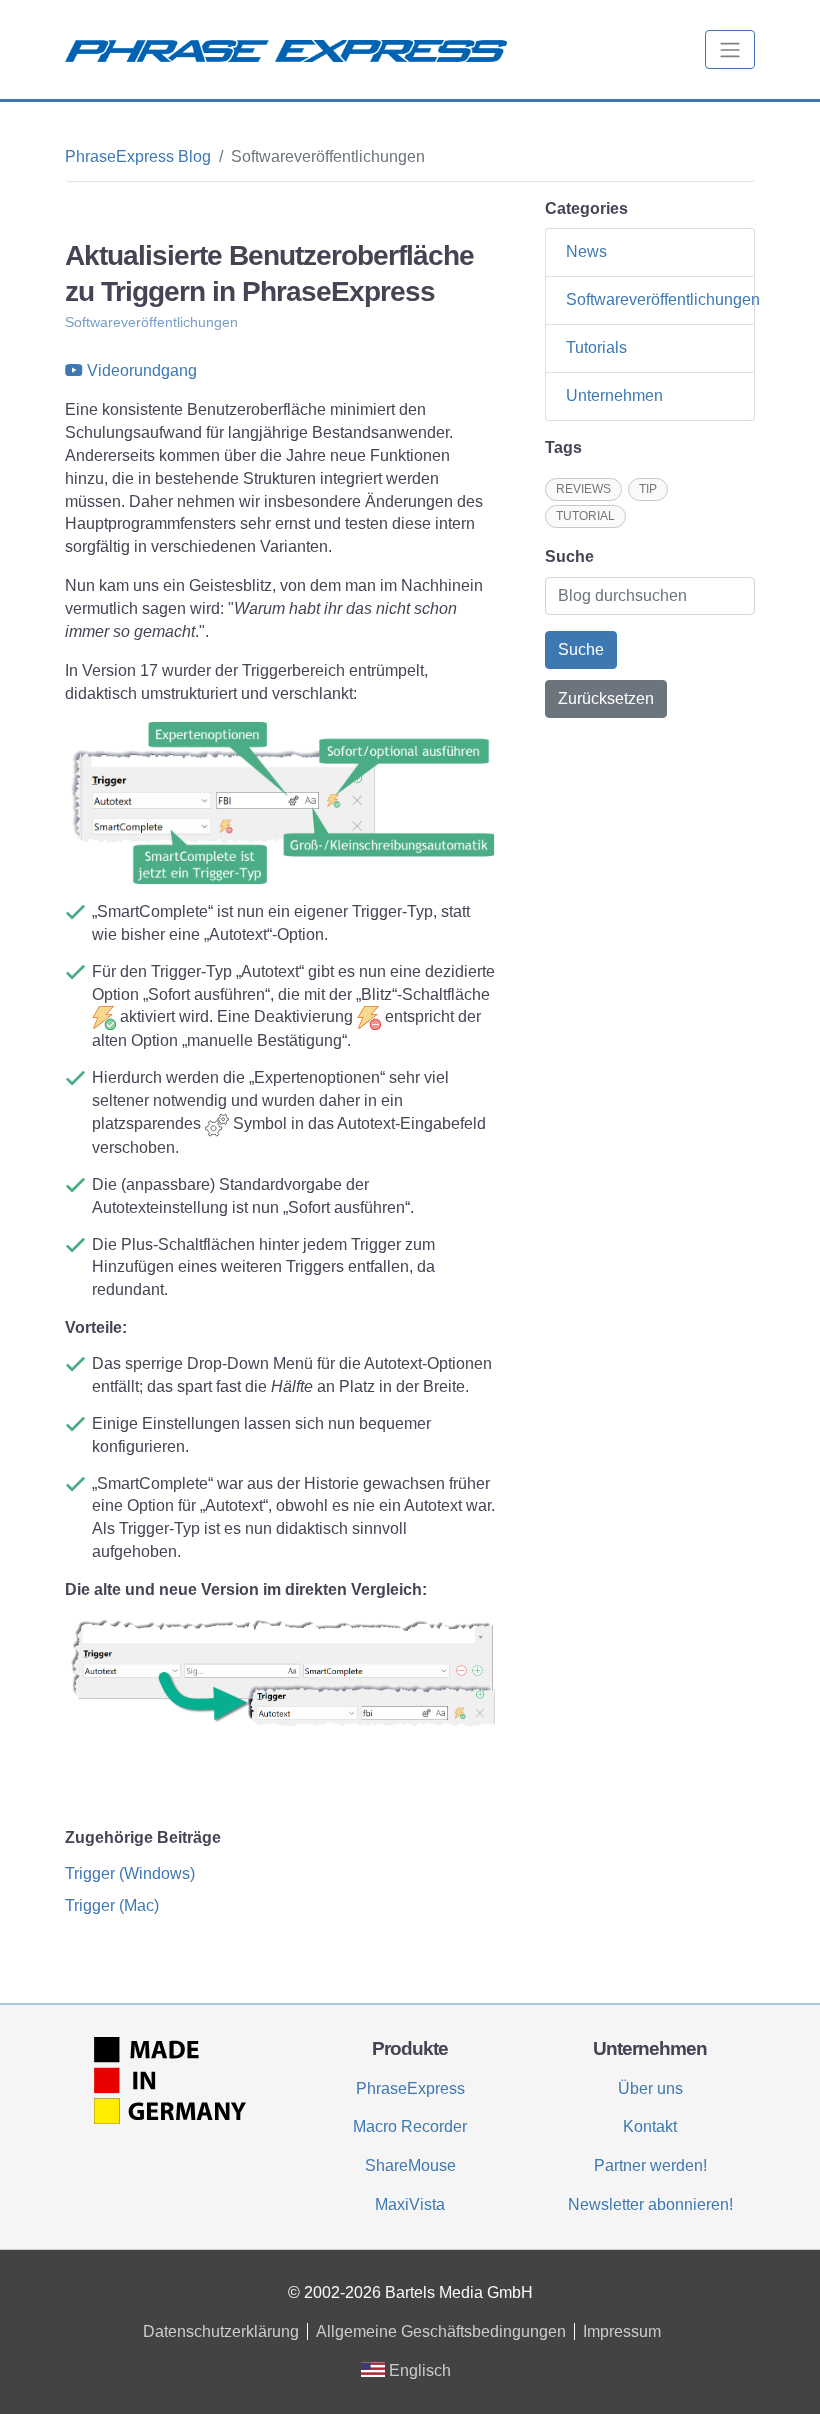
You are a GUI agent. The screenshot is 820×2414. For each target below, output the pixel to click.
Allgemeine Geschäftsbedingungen (441, 2331)
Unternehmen (614, 395)
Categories (586, 208)
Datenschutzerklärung (221, 2331)
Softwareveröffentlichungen (151, 322)
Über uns (650, 2088)
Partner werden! (650, 2165)
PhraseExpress (410, 2088)
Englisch (418, 2370)
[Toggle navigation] (730, 49)
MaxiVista (410, 2204)
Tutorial (585, 516)
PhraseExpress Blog (138, 156)
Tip (648, 489)
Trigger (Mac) (112, 1905)
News (586, 251)
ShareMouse (410, 2165)
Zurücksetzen (606, 698)
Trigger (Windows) (130, 1873)
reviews (583, 489)
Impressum (622, 2331)
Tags (563, 447)
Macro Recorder (410, 2126)
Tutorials (596, 347)
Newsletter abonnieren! (650, 2204)
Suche (569, 556)
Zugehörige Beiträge (143, 1837)
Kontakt (650, 2126)
